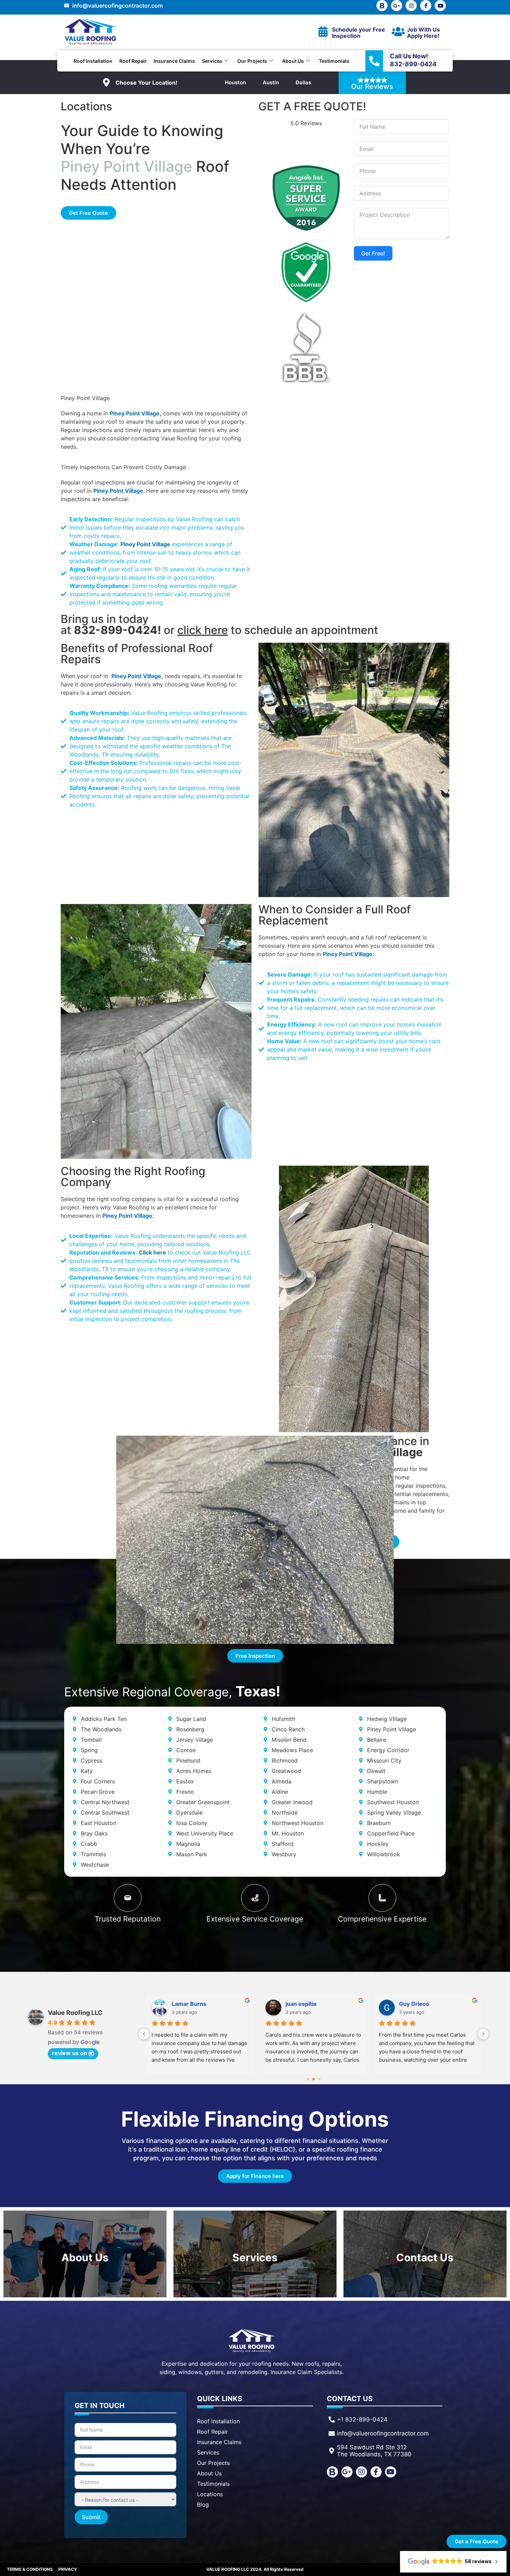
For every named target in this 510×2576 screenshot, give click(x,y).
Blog (203, 2505)
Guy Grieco (187, 2004)
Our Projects (252, 61)
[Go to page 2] (319, 2079)
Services (212, 61)
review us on (70, 2053)
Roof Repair (133, 61)
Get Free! (373, 253)
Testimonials (334, 61)
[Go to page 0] (308, 2079)
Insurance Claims (174, 61)
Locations (210, 2494)
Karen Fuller (302, 2004)
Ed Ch (407, 2004)
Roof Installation (93, 61)
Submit (91, 2517)
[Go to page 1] (313, 2079)
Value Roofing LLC (75, 2013)
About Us (293, 61)
